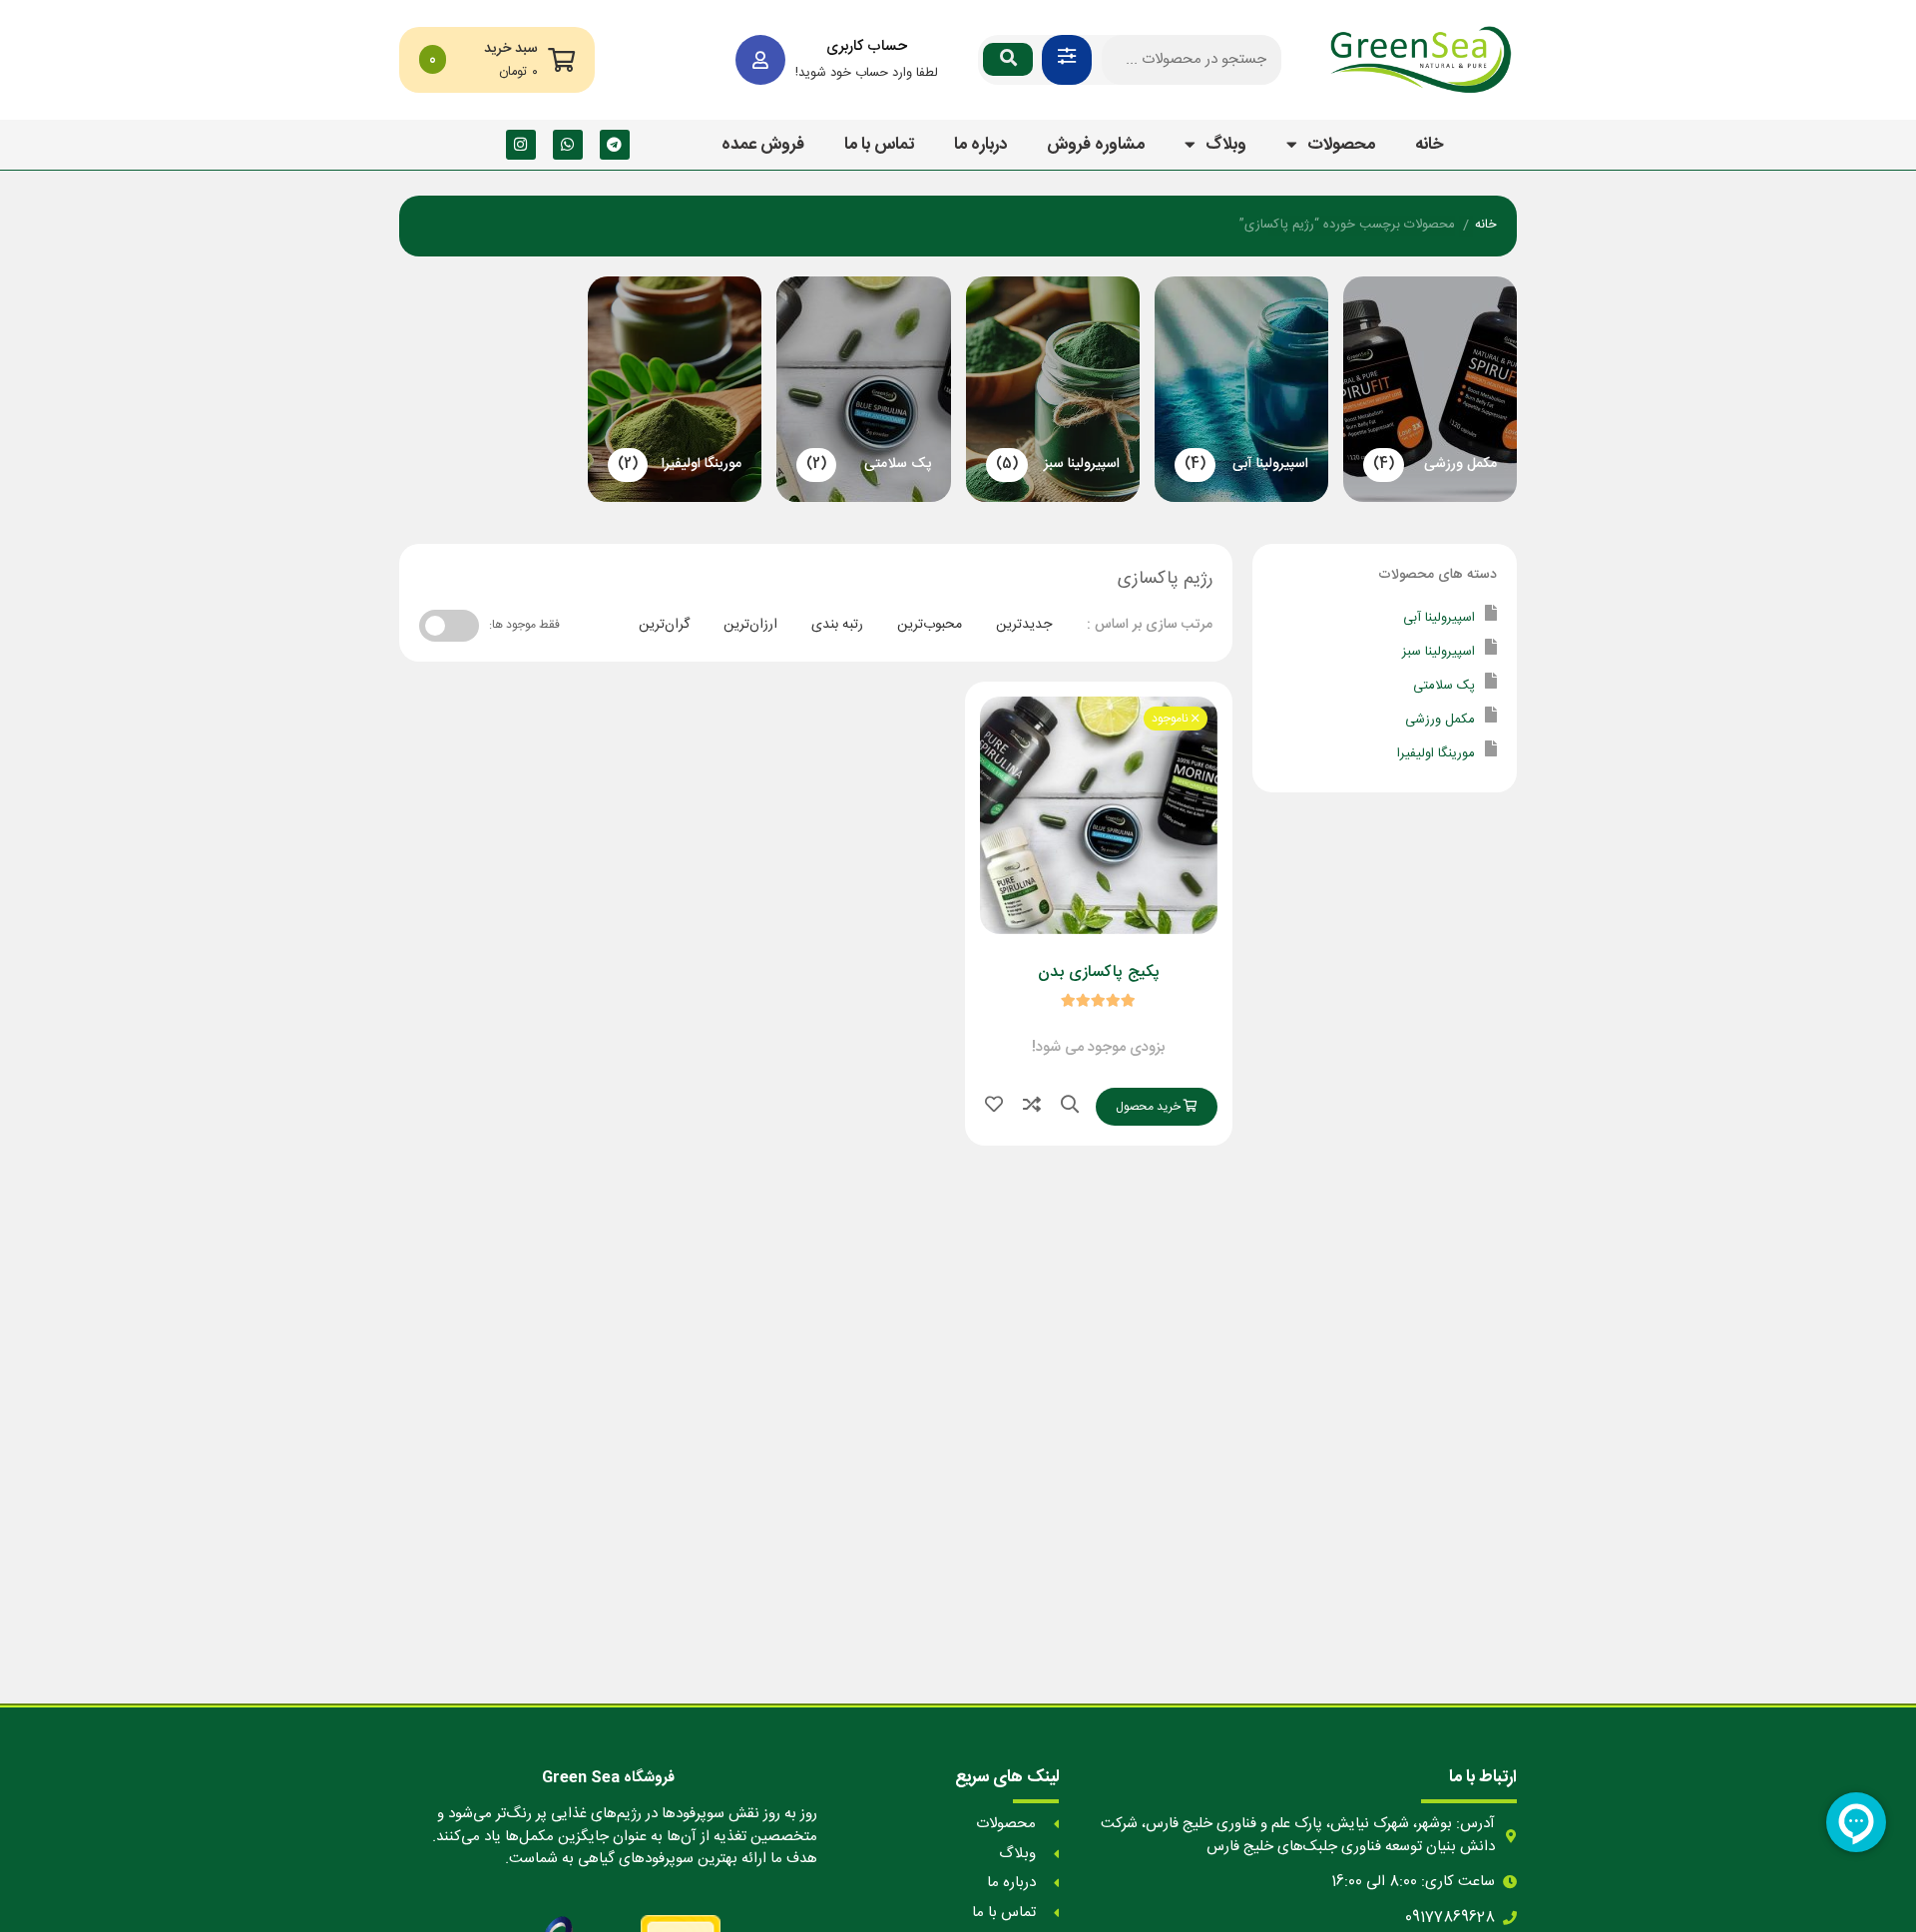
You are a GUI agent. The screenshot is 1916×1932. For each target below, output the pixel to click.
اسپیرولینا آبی (1439, 618)
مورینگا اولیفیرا (1436, 753)
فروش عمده (763, 145)
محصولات (1341, 145)
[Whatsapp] (568, 145)
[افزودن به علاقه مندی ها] (994, 1107)
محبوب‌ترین (930, 625)
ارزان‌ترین (750, 625)
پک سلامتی (1444, 686)
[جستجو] (1008, 59)
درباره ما (980, 145)
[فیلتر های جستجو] (1067, 60)
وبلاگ (1226, 145)
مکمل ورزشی (1440, 720)
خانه (1429, 145)
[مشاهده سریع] (1070, 1107)
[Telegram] (615, 145)
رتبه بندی (837, 625)
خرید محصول (1150, 1107)
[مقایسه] (1032, 1107)
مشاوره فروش (1096, 145)
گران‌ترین (664, 625)
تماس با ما (879, 145)
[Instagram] (521, 145)
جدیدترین (1024, 625)
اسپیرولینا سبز (1438, 652)
